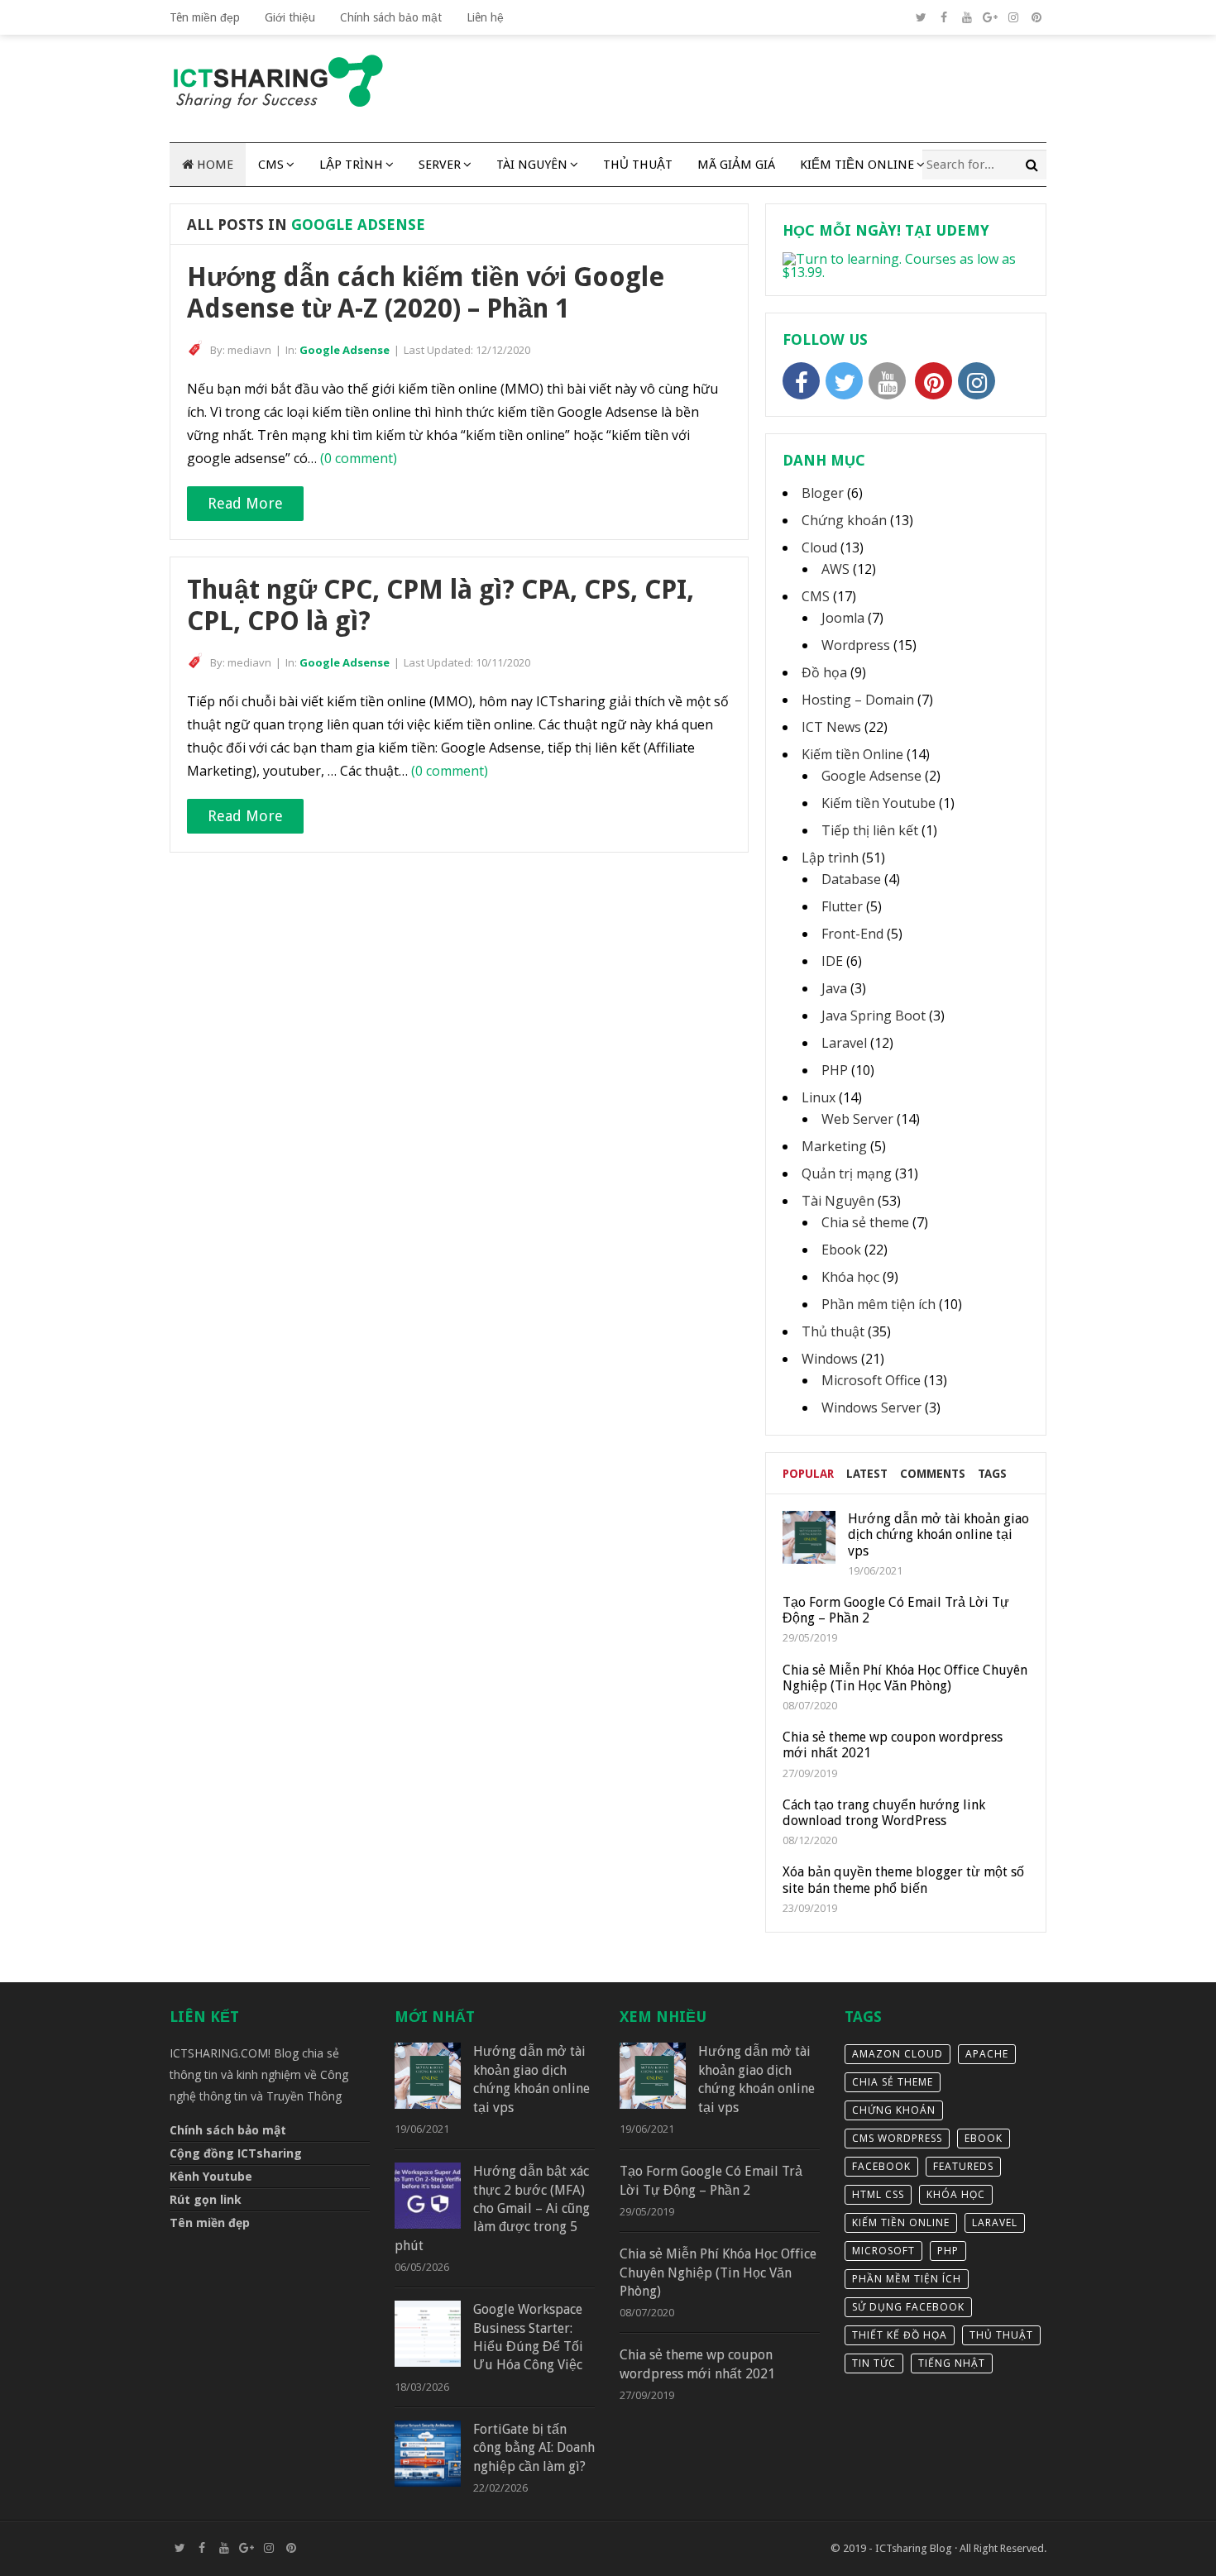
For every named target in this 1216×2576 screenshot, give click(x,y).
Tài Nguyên (532, 165)
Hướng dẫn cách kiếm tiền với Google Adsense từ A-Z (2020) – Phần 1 (426, 293)
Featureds (963, 2166)
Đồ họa (824, 672)
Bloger (823, 493)
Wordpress (856, 645)
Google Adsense (345, 350)
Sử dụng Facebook (908, 2307)
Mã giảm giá (736, 165)
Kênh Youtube (211, 2176)
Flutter (842, 906)
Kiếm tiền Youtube (878, 803)
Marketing (834, 1146)
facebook (881, 2166)
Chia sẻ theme (865, 1222)
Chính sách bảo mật (391, 17)
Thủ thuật (638, 165)
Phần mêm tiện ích (878, 1304)
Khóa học (850, 1277)
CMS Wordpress (897, 2138)
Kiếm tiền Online (857, 165)
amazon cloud (898, 2054)
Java (834, 988)
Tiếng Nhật (952, 2363)
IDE (832, 961)
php (948, 2251)
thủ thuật (1001, 2335)
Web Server (857, 1119)
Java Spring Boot (874, 1016)
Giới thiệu (290, 17)
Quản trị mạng (847, 1173)
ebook (984, 2138)
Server (440, 165)
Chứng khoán (844, 520)
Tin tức (874, 2363)
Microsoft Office (871, 1380)
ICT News (831, 727)
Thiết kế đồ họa (900, 2335)
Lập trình (351, 165)
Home (213, 165)
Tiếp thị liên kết (870, 830)
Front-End (852, 934)
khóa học (956, 2194)
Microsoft (883, 2251)
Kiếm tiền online (901, 2222)
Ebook (841, 1250)
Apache (987, 2054)
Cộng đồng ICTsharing (236, 2153)
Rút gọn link (206, 2199)
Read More (245, 503)
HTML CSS (878, 2194)
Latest (867, 1474)
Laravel (844, 1043)
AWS (835, 569)
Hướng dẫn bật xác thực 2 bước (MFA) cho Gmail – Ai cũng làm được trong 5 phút (492, 2208)
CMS (271, 165)
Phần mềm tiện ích (907, 2279)
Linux (819, 1097)
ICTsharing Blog (914, 2548)
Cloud (819, 547)
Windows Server (871, 1407)
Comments (933, 1474)
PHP (835, 1070)
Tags (992, 1474)
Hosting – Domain (858, 700)
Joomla (843, 618)
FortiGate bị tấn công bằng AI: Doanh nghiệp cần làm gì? (534, 2448)
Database (851, 879)
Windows (830, 1359)
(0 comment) (359, 458)
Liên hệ (485, 17)
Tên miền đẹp (205, 17)
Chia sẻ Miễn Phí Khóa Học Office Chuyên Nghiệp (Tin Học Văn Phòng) (718, 2273)
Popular (808, 1474)
